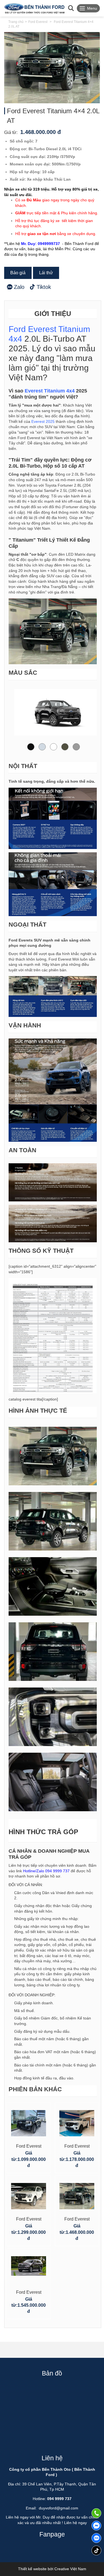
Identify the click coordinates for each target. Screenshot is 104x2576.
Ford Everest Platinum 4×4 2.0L (29, 2293)
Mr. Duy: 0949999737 (40, 244)
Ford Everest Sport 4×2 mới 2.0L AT (77, 2147)
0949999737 (96, 2538)
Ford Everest (38, 22)
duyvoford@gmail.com (59, 2508)
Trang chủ (16, 22)
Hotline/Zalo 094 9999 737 (46, 1871)
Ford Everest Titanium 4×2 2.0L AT (29, 2220)
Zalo (19, 287)
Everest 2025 (43, 421)
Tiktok (43, 287)
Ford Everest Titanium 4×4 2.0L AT (77, 2220)
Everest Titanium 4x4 (50, 391)
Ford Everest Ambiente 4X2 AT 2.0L (29, 2147)
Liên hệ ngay (75, 2523)
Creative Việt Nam (70, 2569)
